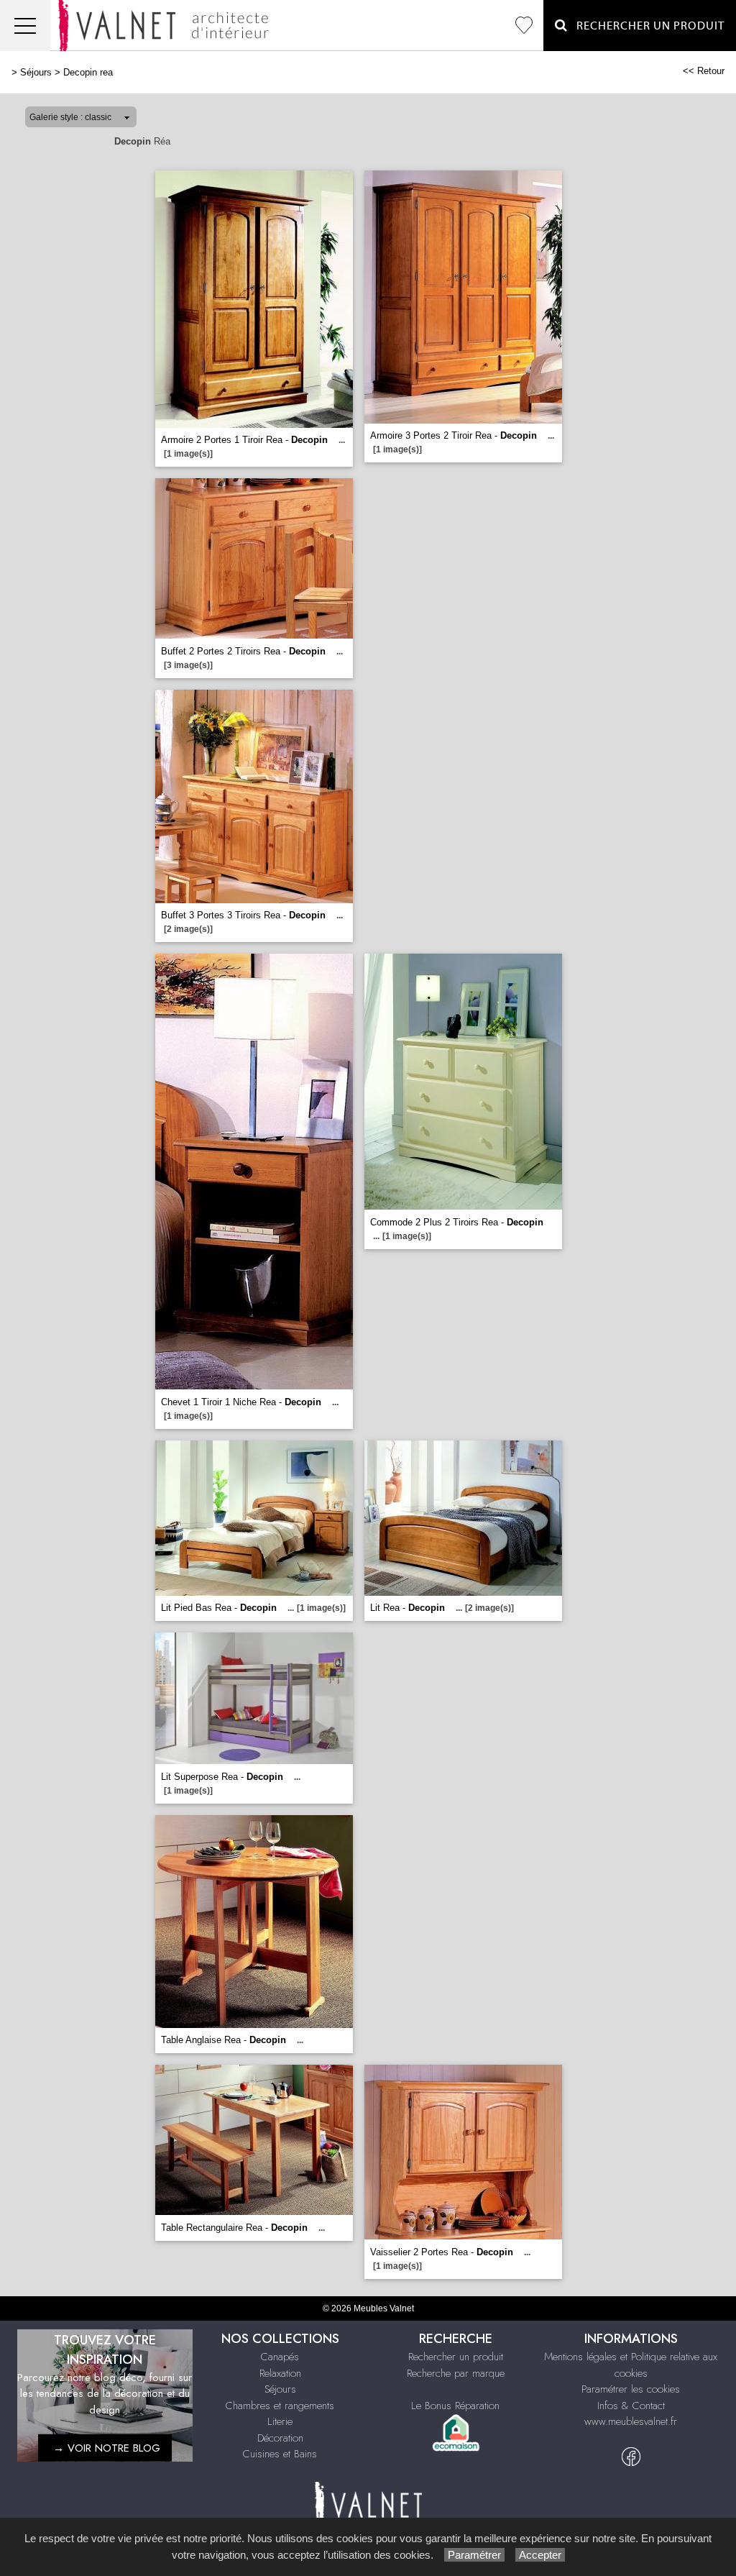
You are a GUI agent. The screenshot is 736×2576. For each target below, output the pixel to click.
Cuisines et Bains (280, 2454)
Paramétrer (474, 2555)
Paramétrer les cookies (631, 2389)
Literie (280, 2421)
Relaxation (280, 2373)
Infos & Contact (631, 2406)
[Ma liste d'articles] (524, 26)
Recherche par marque (456, 2373)
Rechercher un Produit (646, 26)
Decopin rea (88, 72)
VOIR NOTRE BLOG (114, 2447)
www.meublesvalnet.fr (631, 2421)
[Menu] (25, 26)
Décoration (280, 2438)
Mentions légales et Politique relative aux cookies (631, 2365)
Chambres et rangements (280, 2406)
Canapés (280, 2357)
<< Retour (704, 71)
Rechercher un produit (456, 2357)
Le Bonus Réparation (455, 2406)
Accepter (540, 2555)
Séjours (36, 72)
